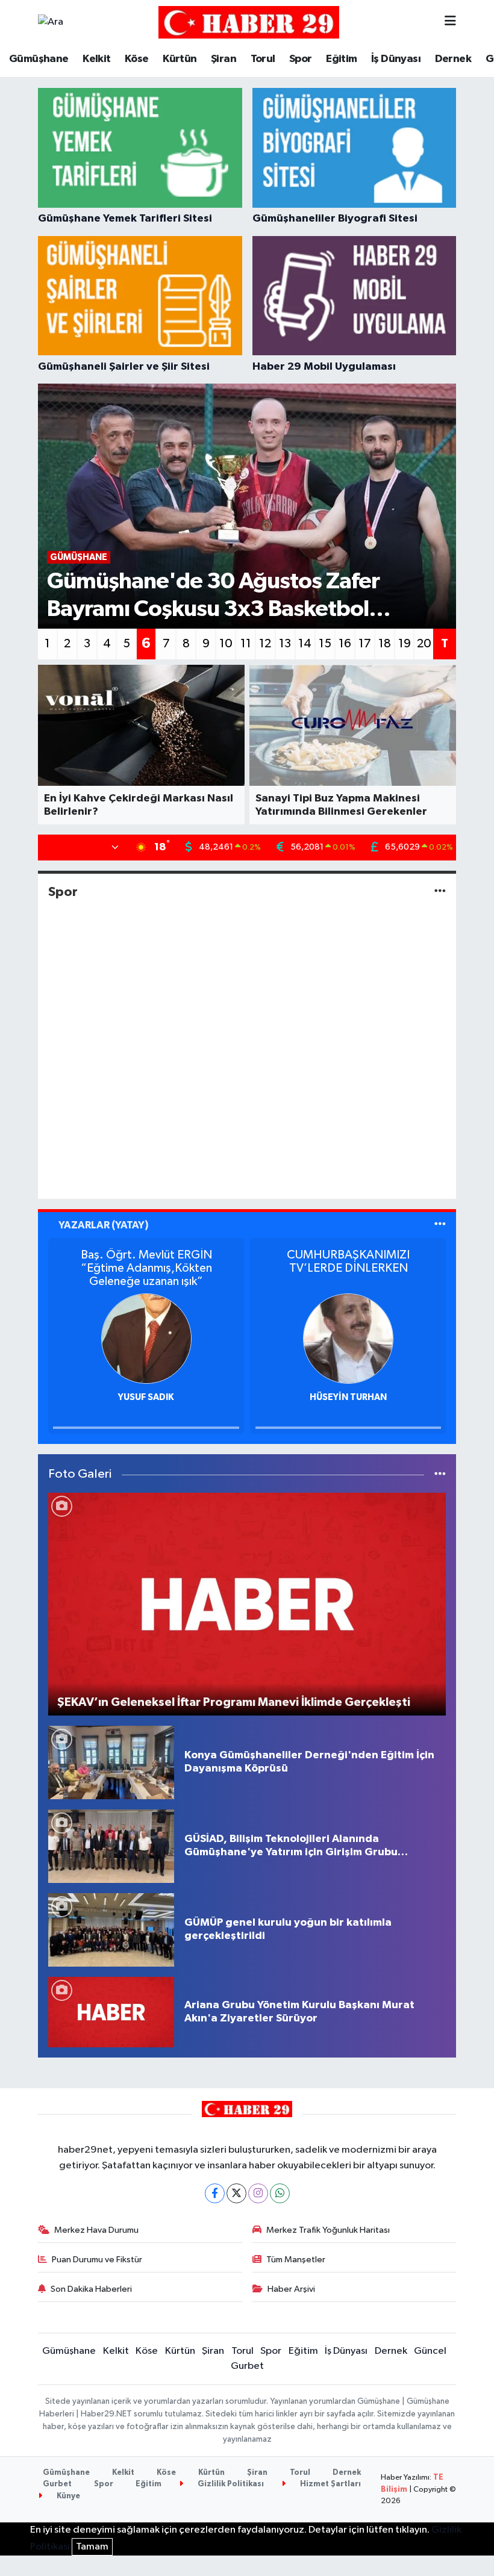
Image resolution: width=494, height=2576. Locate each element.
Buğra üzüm (349, 1397)
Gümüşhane (39, 59)
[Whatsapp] (280, 2193)
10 (226, 644)
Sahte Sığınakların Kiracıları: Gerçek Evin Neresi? (348, 1262)
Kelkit (96, 59)
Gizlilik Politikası (230, 2484)
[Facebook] (215, 2193)
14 (305, 644)
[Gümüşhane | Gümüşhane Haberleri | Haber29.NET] (249, 22)
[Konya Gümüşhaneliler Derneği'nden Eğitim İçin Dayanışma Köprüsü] (111, 1762)
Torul (263, 59)
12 (265, 644)
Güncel (430, 2351)
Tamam (92, 2547)
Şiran (224, 59)
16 (345, 644)
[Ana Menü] (450, 22)
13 (285, 644)
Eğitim (341, 59)
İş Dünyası (396, 59)
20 (424, 644)
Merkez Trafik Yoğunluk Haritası (328, 2230)
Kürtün (180, 59)
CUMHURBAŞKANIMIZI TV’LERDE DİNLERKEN (146, 1262)
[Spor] (440, 891)
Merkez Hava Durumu (96, 2230)
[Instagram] (258, 2193)
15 (325, 644)
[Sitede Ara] (51, 22)
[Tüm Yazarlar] (440, 1225)
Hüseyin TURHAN (146, 1397)
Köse (137, 59)
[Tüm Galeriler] (440, 1474)
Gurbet (247, 2366)
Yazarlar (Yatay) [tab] (104, 1225)
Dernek (453, 59)
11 (246, 644)
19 (405, 644)
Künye (67, 2496)
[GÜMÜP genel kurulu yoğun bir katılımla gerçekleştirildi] (111, 1930)
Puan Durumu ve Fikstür (97, 2260)
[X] (236, 2193)
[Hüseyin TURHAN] (146, 1338)
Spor (301, 59)
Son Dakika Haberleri (91, 2289)
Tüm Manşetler (296, 2260)
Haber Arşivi (291, 2289)
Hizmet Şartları (330, 2484)
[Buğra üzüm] (348, 1338)
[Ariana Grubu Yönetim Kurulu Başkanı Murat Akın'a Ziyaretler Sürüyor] (111, 2012)
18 (385, 644)
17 (365, 644)
